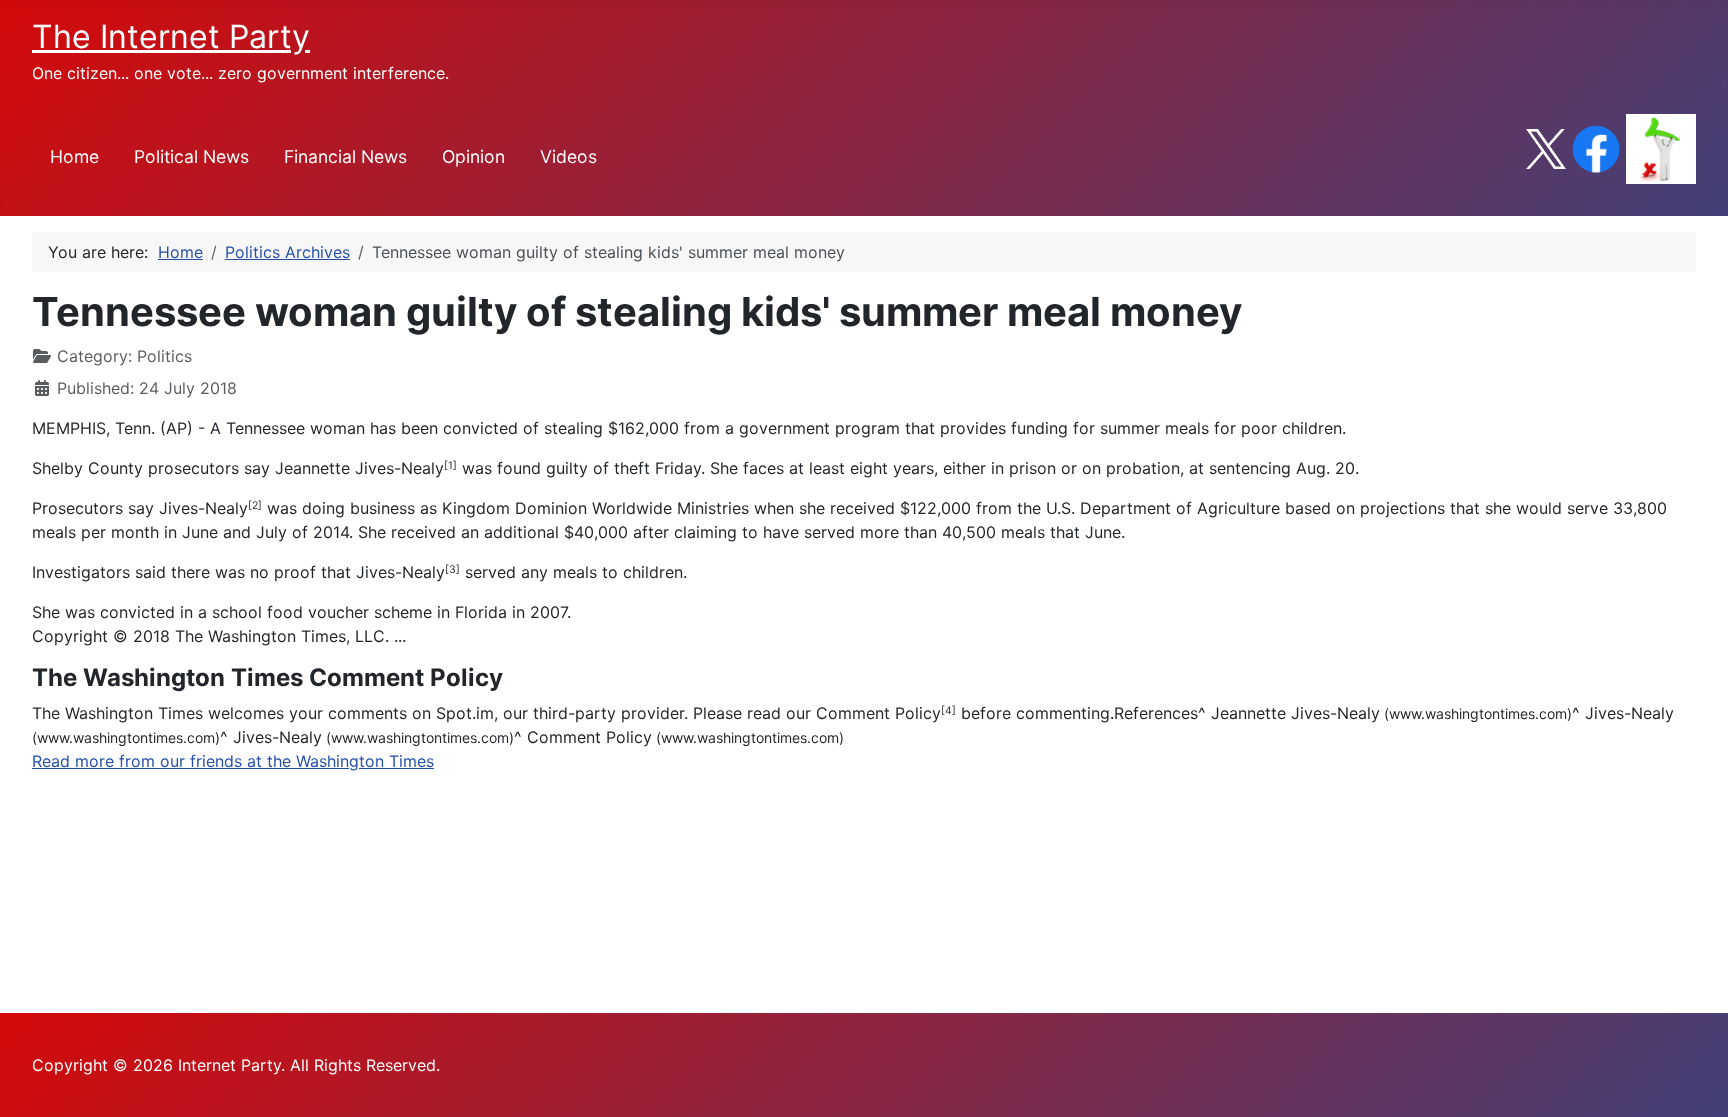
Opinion (473, 156)
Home (74, 156)
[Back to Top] (1693, 1080)
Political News (191, 156)
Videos (568, 156)
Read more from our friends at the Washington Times (233, 761)
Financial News (345, 156)
